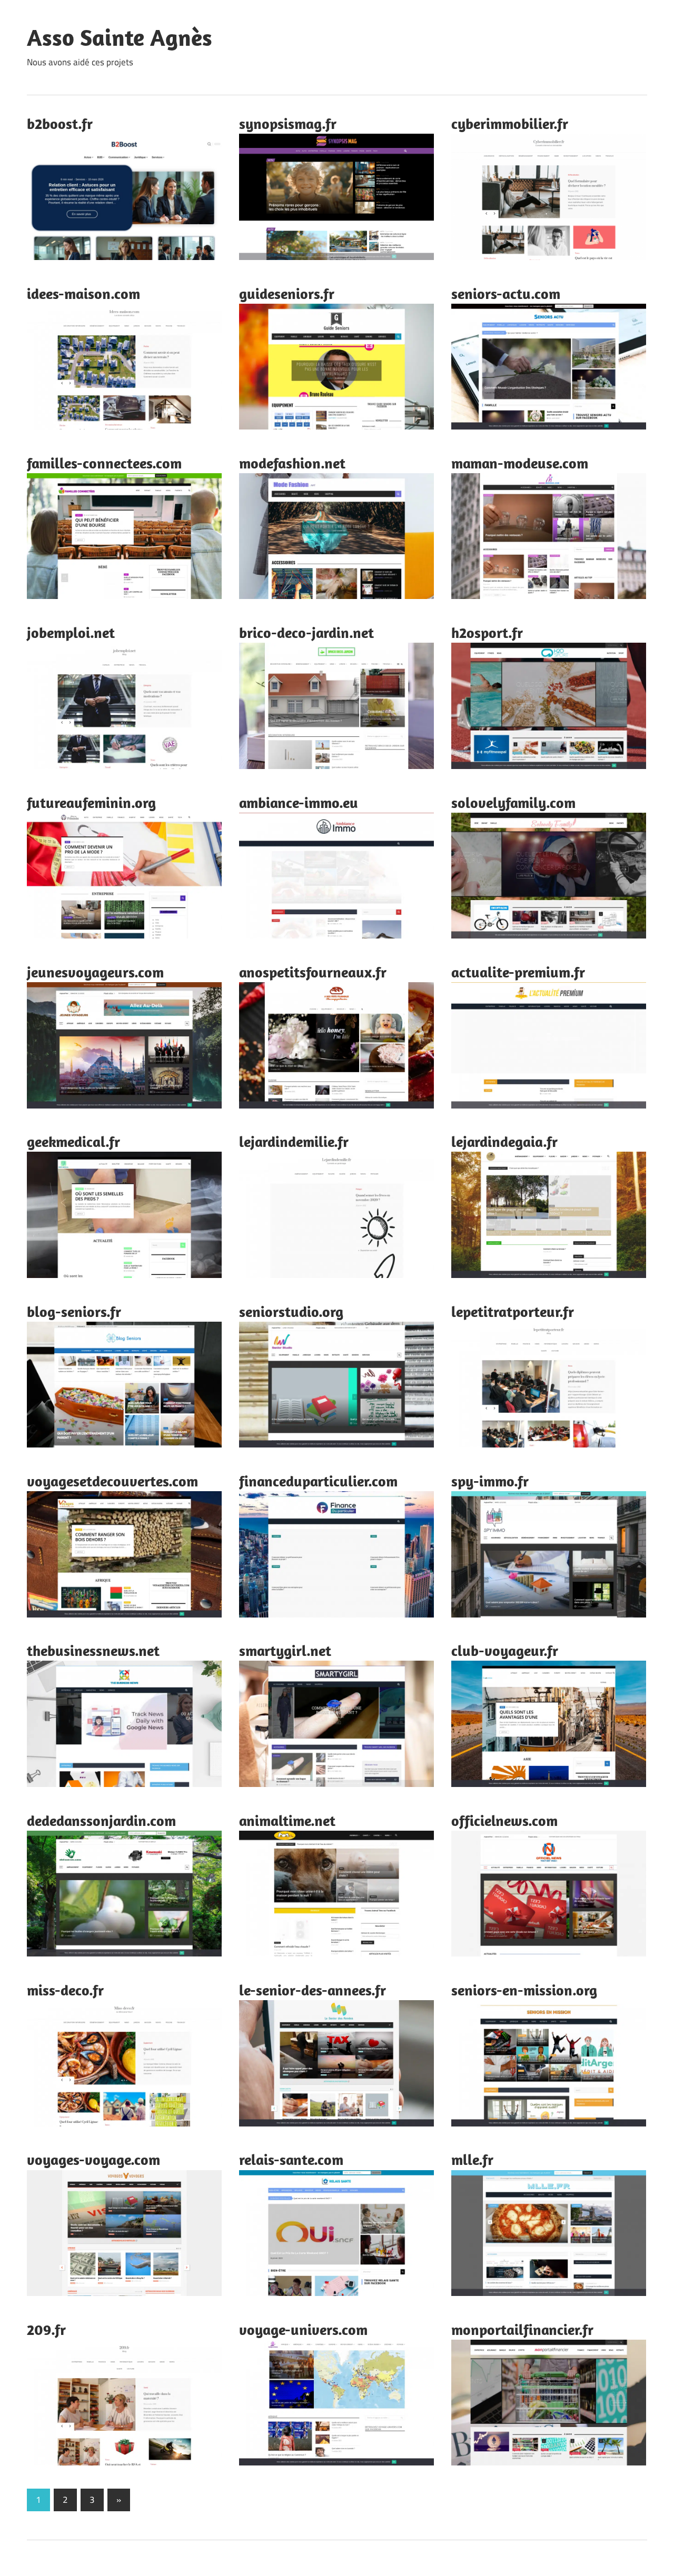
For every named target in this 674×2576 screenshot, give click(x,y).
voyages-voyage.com (93, 2159)
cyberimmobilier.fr (510, 123)
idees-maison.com (83, 293)
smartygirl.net (285, 1650)
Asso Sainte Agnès (120, 37)
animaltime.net (287, 1820)
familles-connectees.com (104, 463)
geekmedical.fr (73, 1141)
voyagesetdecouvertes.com (112, 1481)
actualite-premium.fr (518, 972)
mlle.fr (472, 2159)
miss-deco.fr (65, 1990)
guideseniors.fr (287, 293)
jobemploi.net (71, 632)
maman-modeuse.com (520, 463)
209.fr (46, 2329)
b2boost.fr (60, 123)
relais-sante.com (291, 2159)
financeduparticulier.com (318, 1481)
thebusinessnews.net (93, 1650)
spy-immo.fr (490, 1481)
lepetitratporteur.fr (513, 1311)
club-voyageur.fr (505, 1650)
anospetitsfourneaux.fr (313, 972)
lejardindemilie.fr (294, 1141)
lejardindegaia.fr (504, 1141)
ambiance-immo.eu (299, 802)
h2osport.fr (487, 632)
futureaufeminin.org (91, 802)
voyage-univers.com (303, 2329)
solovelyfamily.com (513, 802)
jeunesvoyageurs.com (95, 972)
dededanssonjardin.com (101, 1820)
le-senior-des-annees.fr (313, 1990)
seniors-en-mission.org (524, 1990)
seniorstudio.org (291, 1311)
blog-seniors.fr (74, 1311)
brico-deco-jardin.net (306, 632)
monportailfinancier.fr (522, 2329)
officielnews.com (504, 1820)
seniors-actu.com (506, 293)
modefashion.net (292, 463)
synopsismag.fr (288, 123)
